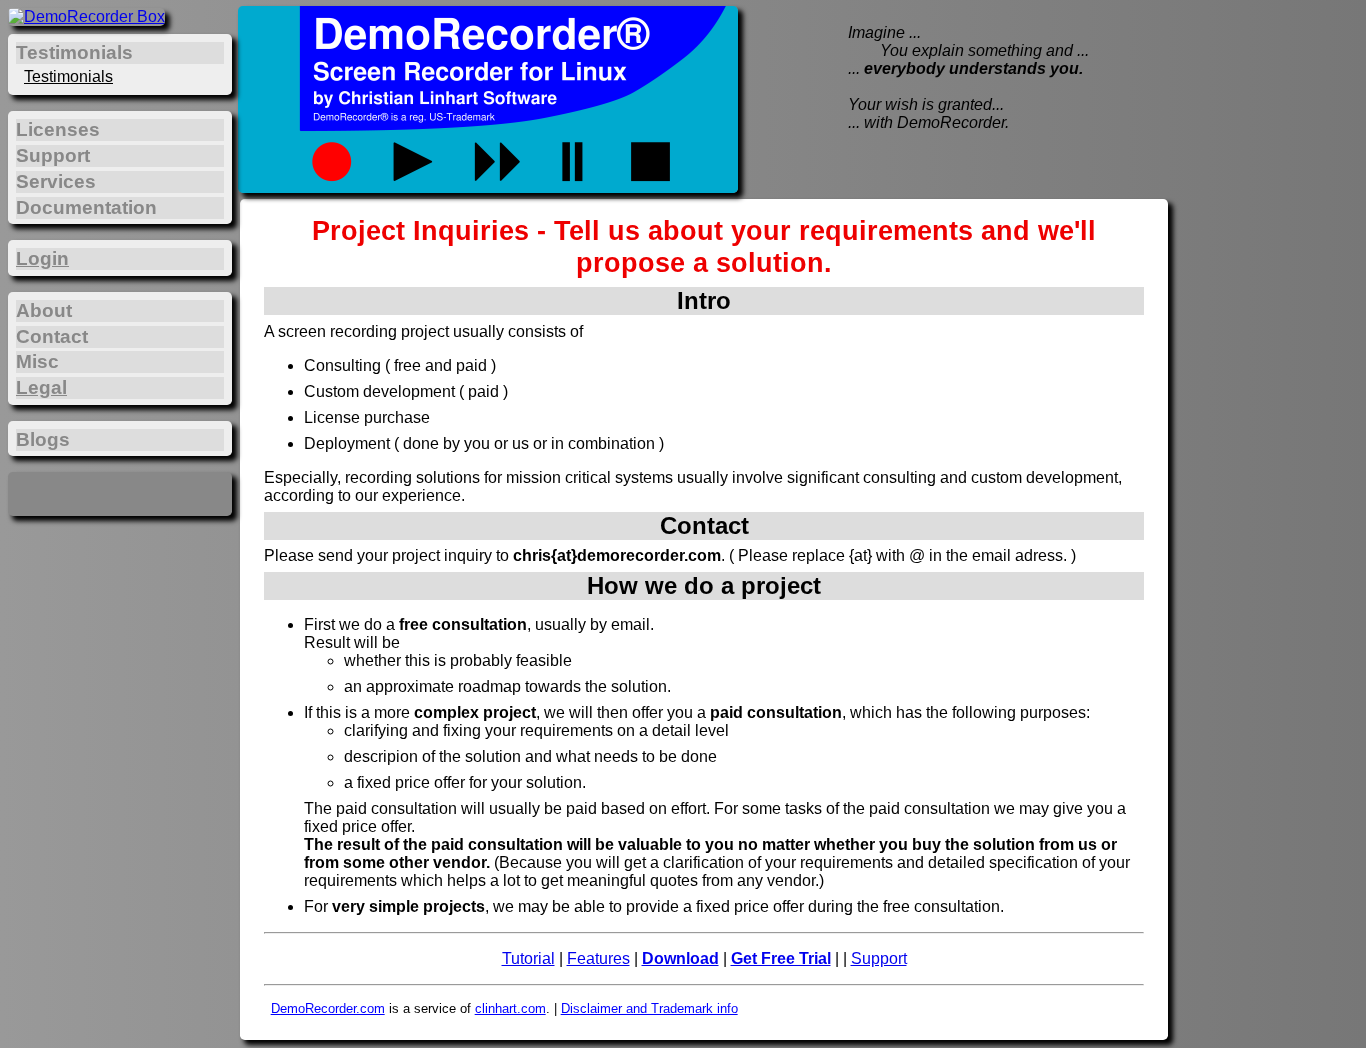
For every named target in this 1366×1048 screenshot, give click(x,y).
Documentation (86, 207)
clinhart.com (510, 1008)
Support (879, 958)
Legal (41, 387)
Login (42, 258)
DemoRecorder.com (328, 1008)
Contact (52, 336)
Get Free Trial (781, 958)
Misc (37, 361)
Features (598, 958)
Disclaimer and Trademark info (649, 1008)
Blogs (43, 439)
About (44, 310)
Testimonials (68, 76)
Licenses (58, 129)
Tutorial (528, 958)
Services (56, 181)
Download (680, 958)
